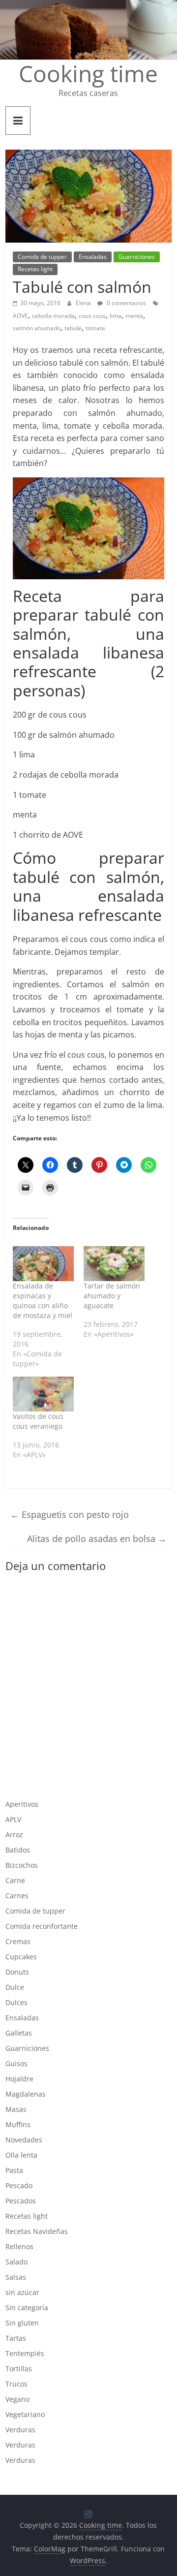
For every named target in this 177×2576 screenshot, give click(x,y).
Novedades (24, 2140)
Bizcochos (22, 1865)
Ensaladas (93, 257)
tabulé (73, 328)
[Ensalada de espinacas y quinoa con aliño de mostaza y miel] (43, 1264)
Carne (15, 1880)
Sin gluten (22, 2323)
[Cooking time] (88, 6)
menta (134, 316)
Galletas (19, 2033)
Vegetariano (25, 2414)
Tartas (16, 2338)
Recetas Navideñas (37, 2231)
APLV (13, 1819)
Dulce (15, 1987)
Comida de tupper (42, 257)
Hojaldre (19, 2079)
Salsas (16, 2277)
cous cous (92, 316)
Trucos (16, 2384)
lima (116, 316)
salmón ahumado (37, 328)
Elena (84, 303)
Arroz (14, 1835)
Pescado (19, 2185)
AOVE (20, 316)
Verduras (20, 2430)
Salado (16, 2262)
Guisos (16, 2063)
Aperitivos (22, 1804)
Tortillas (19, 2369)
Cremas (18, 1941)
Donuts (17, 1972)
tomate (95, 328)
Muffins (18, 2124)
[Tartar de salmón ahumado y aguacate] (114, 1264)
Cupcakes (21, 1957)
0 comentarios (126, 303)
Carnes (17, 1896)
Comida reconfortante (42, 1926)
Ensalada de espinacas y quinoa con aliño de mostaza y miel (43, 1301)
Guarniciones (137, 257)
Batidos (18, 1850)
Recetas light (35, 269)
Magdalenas (26, 2094)
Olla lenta (21, 2155)
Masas (16, 2109)
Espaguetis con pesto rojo (70, 1514)
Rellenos (19, 2246)
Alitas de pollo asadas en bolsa (97, 1539)
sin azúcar (22, 2292)
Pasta (14, 2170)
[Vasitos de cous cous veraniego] (43, 1394)
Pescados (21, 2201)
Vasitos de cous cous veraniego (38, 1421)
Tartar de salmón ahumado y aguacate (112, 1296)
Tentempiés (25, 2353)
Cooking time (88, 73)
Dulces (16, 2002)
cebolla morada (53, 316)
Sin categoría (27, 2308)
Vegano (17, 2399)
